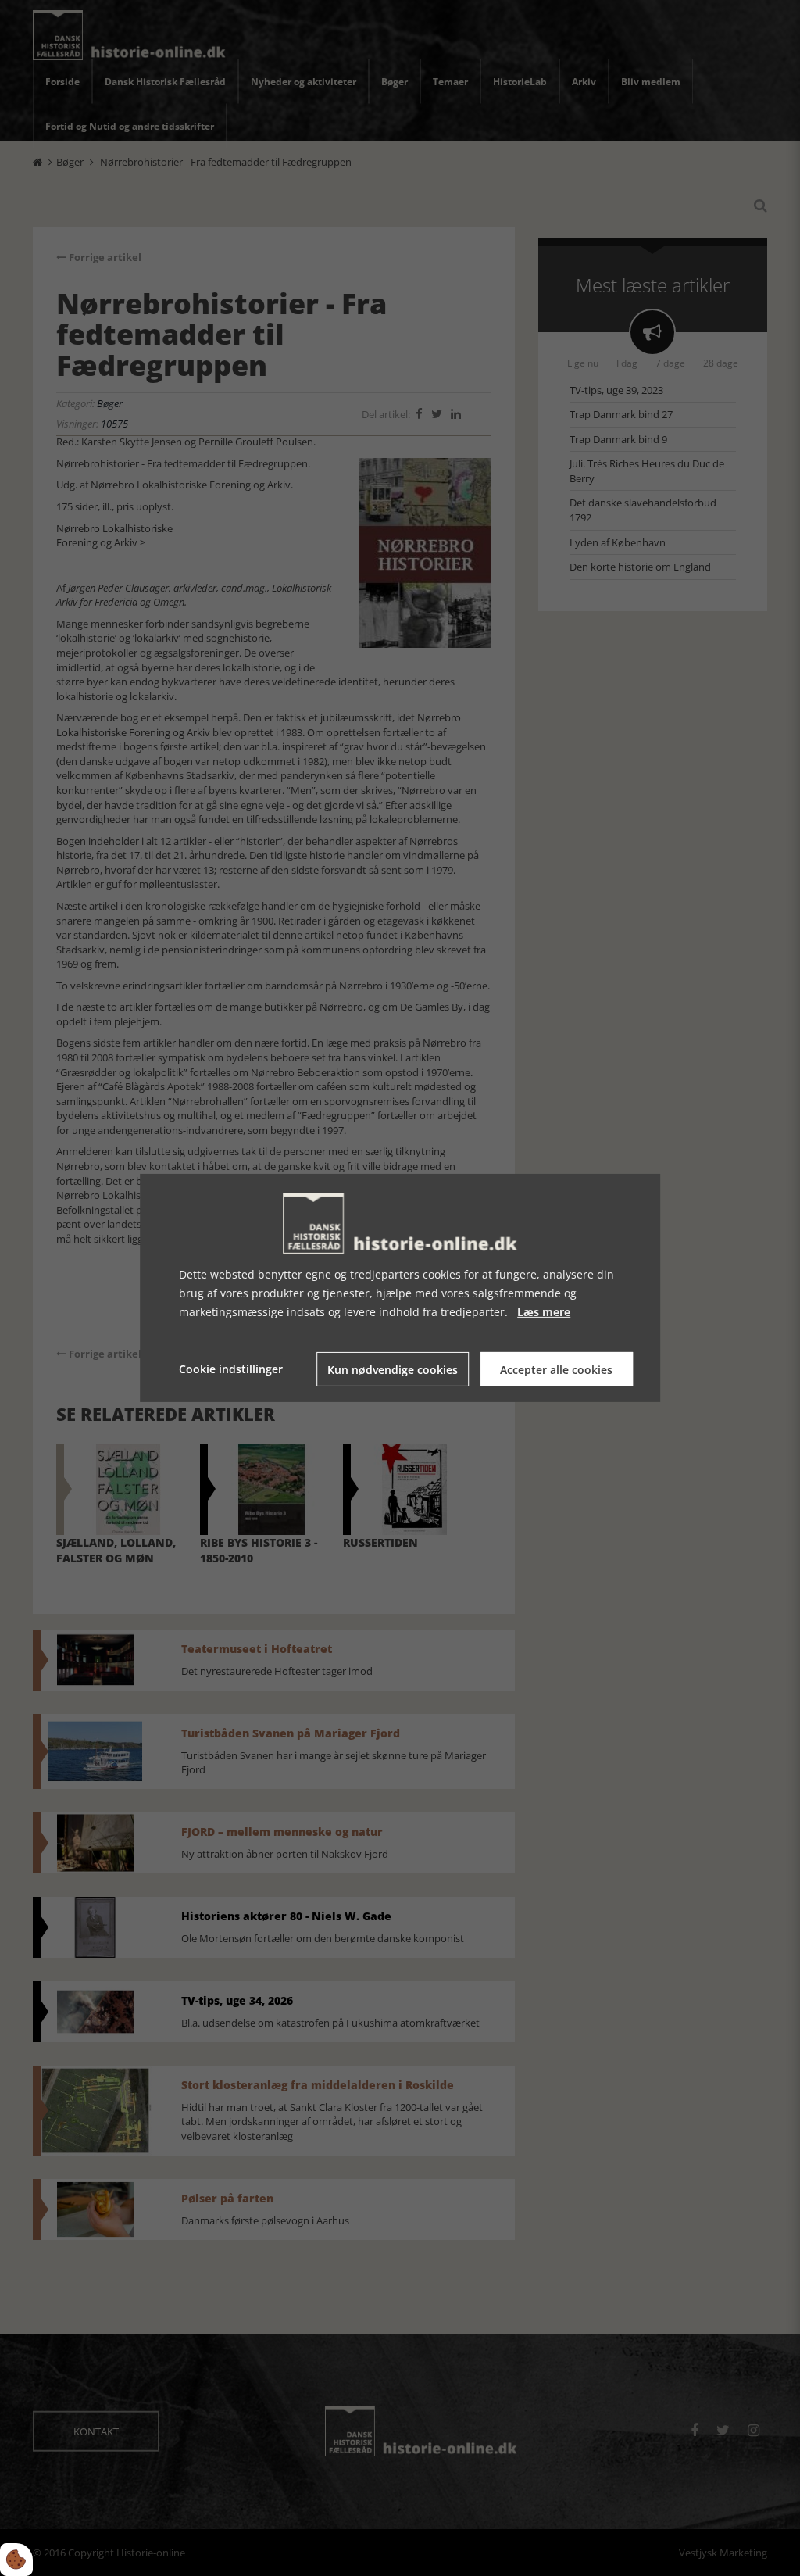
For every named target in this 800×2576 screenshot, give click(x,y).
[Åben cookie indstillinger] (16, 2560)
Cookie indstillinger (231, 1369)
